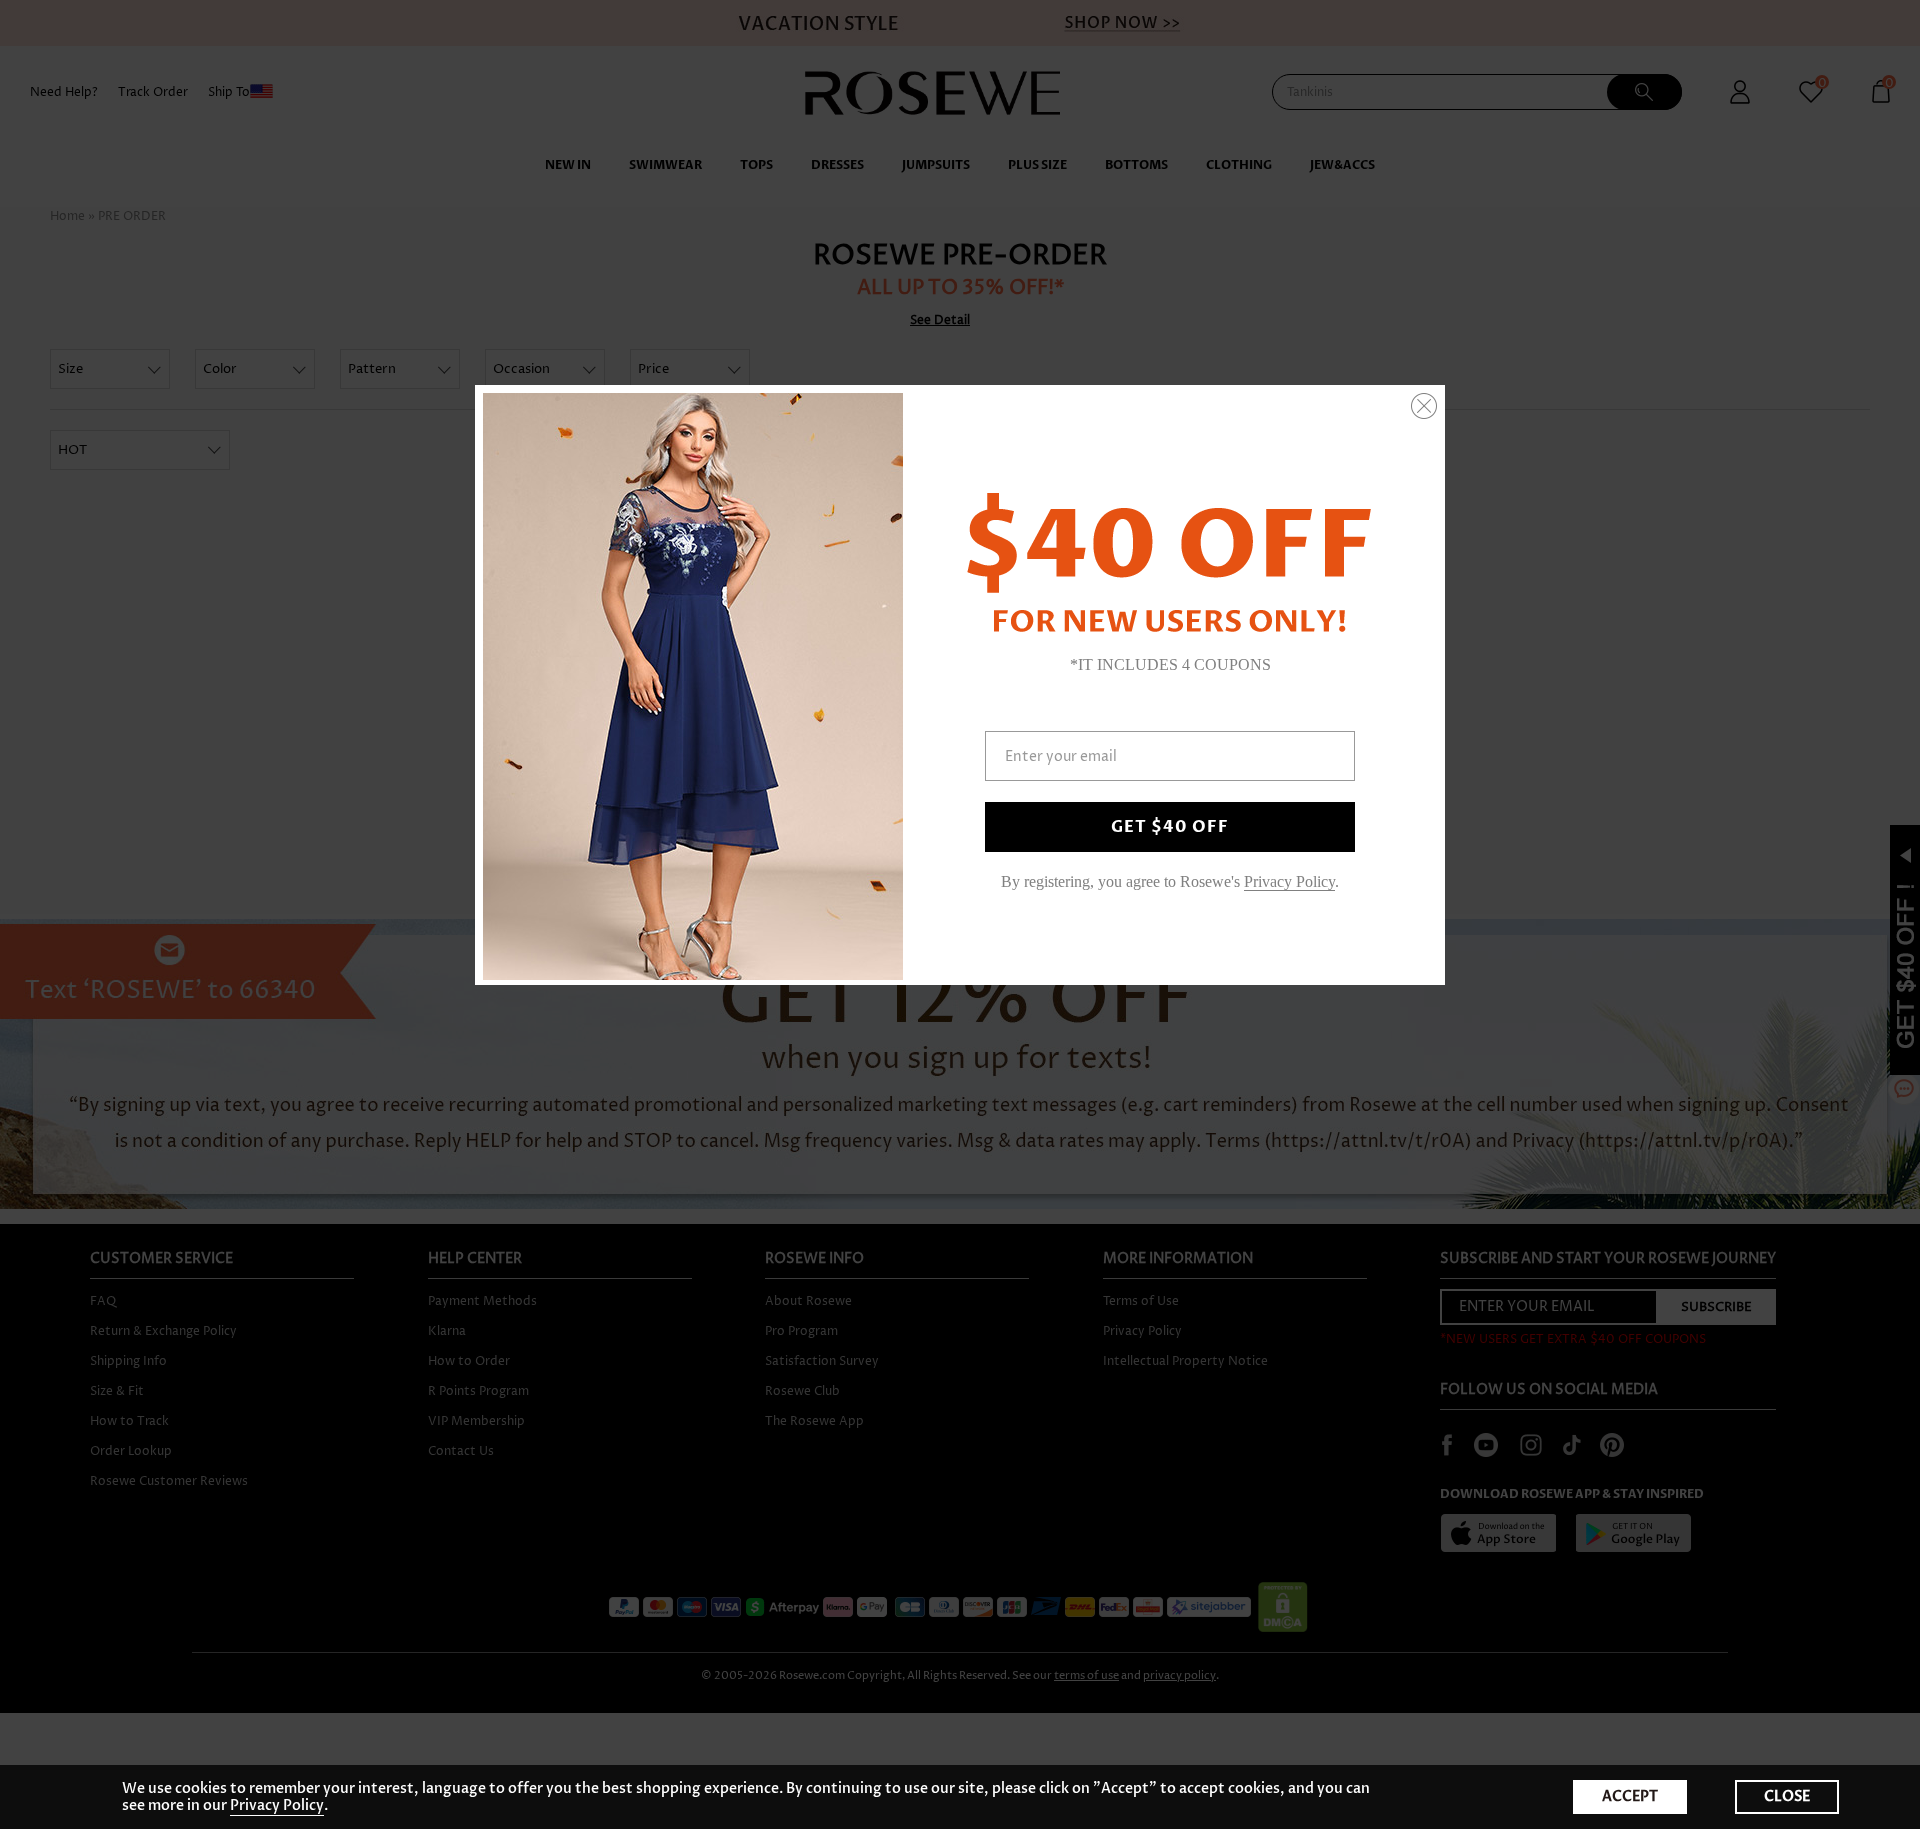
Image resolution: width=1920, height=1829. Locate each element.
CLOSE (1787, 1796)
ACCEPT (1630, 1796)
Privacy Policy (277, 1805)
